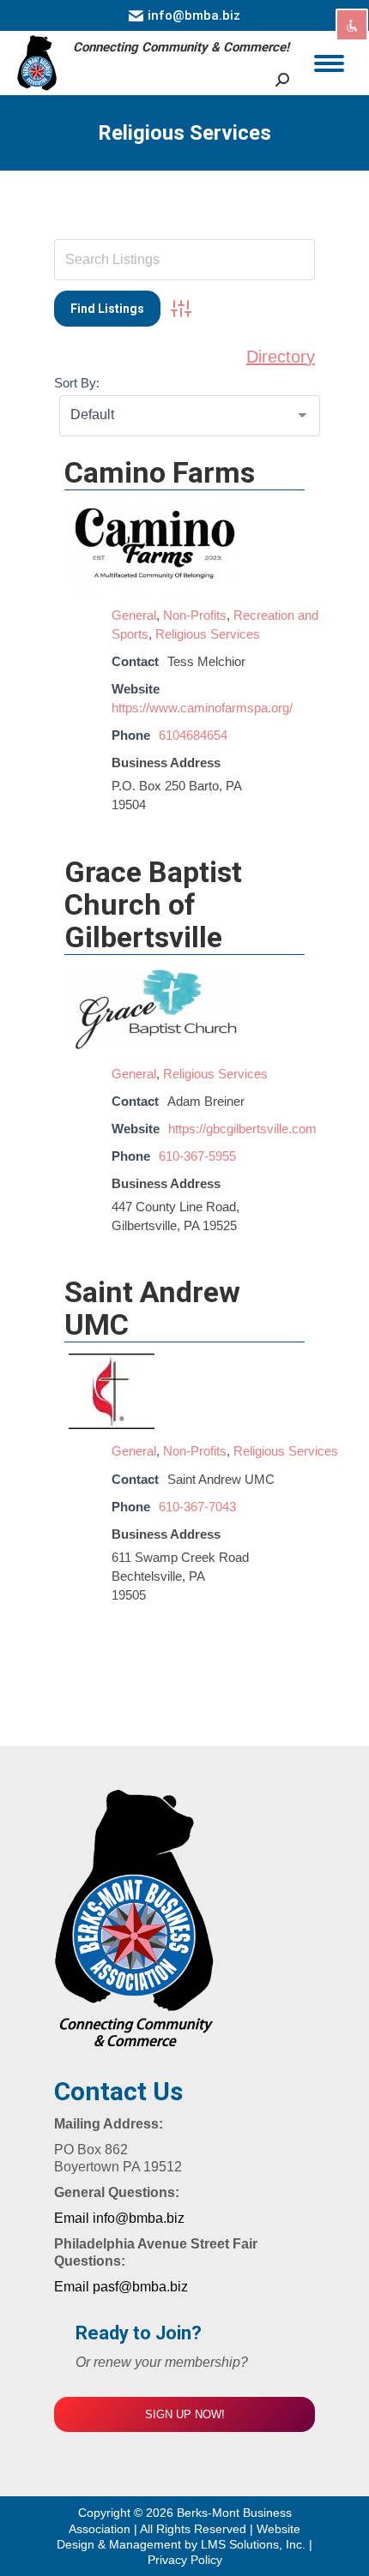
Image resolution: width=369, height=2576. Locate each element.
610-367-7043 (197, 1507)
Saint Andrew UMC (152, 1308)
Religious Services (208, 634)
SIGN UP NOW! (185, 2414)
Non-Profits (195, 615)
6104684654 (193, 735)
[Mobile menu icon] (329, 63)
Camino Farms (160, 472)
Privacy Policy (185, 2560)
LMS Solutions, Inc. (255, 2544)
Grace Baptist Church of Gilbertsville (153, 904)
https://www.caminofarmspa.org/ (202, 708)
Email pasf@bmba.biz (121, 2287)
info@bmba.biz (194, 15)
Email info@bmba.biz (119, 2218)
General (134, 615)
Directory (281, 357)
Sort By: (77, 383)
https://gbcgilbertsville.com (242, 1129)
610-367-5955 (197, 1156)
